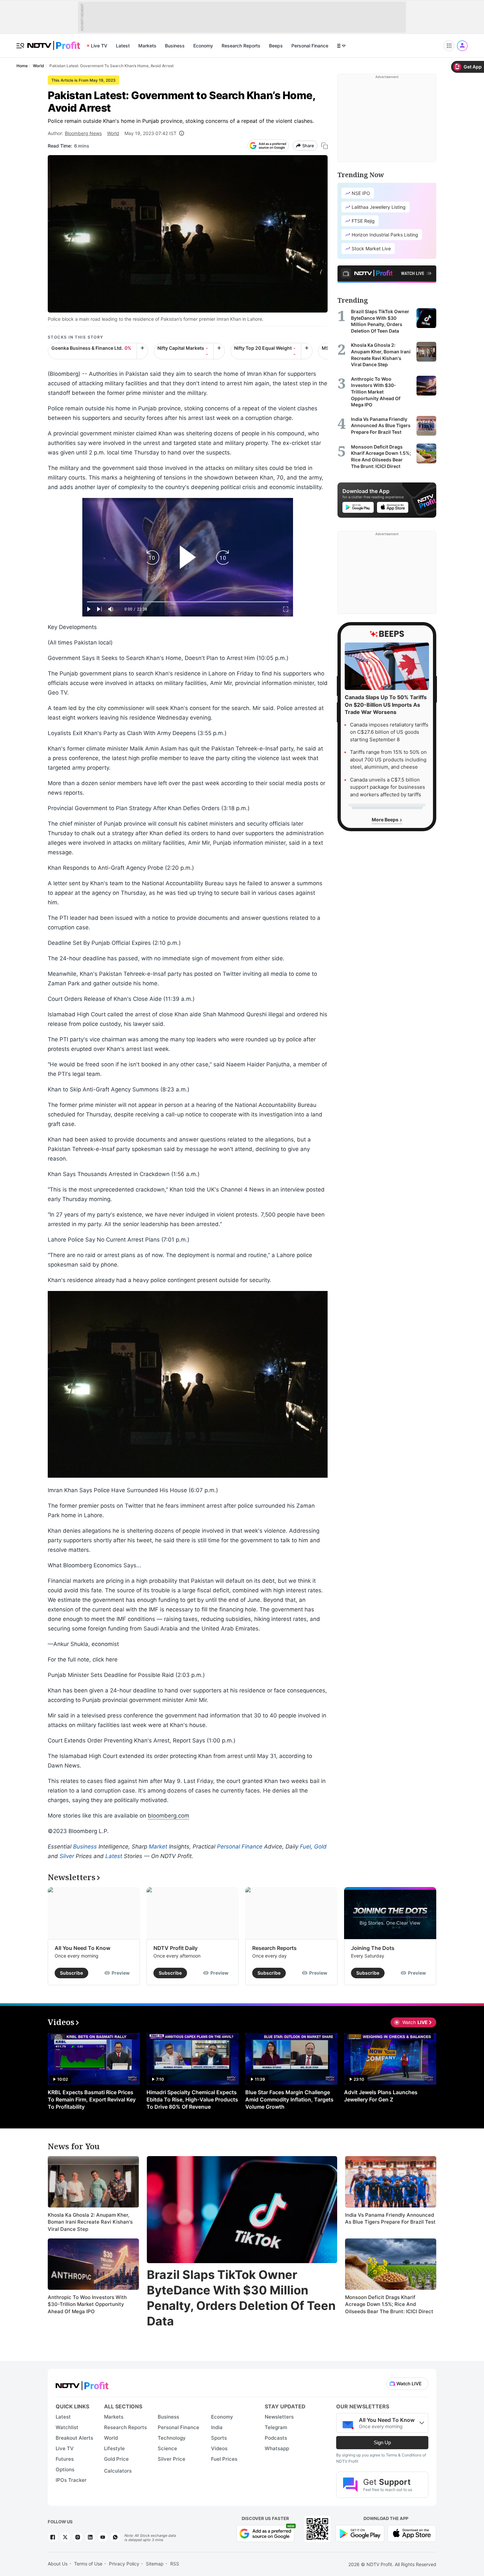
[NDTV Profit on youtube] (103, 2537)
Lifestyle (114, 2448)
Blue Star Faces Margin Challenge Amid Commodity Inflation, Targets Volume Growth (289, 2099)
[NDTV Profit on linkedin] (90, 2537)
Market (158, 1847)
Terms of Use (88, 2564)
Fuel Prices (224, 2459)
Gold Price (116, 2459)
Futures (65, 2459)
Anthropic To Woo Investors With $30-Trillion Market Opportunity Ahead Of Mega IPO (87, 2304)
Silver (67, 1856)
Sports (219, 2438)
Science (167, 2448)
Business (175, 46)
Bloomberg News (83, 133)
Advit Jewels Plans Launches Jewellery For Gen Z (381, 2096)
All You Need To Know (82, 1948)
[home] (54, 42)
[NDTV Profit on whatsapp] (115, 2537)
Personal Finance (310, 46)
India (217, 2427)
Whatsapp (277, 2448)
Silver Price (172, 2459)
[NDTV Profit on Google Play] (360, 2533)
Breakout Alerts (74, 2438)
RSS (175, 2564)
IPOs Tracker (71, 2480)
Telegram (276, 2427)
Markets (147, 46)
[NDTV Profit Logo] (82, 2384)
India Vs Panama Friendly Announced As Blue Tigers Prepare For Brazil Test (390, 2219)
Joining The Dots (373, 1948)
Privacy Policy (124, 2564)
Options (65, 2469)
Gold (320, 1847)
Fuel (305, 1847)
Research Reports (241, 46)
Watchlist (67, 2427)
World (113, 133)
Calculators (118, 2471)
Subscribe (71, 1973)
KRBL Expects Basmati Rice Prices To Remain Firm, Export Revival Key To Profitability (92, 2099)
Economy (203, 46)
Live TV (99, 46)
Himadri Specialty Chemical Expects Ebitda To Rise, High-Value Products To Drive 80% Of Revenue (192, 2099)
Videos (219, 2448)
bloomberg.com (169, 1816)
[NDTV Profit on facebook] (53, 2537)
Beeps (276, 46)
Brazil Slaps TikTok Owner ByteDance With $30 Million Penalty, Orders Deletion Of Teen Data (241, 2298)
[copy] (324, 146)
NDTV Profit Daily (175, 1948)
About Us (58, 2564)
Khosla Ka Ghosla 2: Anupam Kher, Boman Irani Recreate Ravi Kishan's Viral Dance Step (90, 2222)
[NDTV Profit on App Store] (412, 2533)
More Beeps (386, 820)
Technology (172, 2438)
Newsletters (279, 2417)
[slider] (188, 602)
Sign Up (382, 2442)
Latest (123, 46)
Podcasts (276, 2438)
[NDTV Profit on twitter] (65, 2537)
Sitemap (155, 2564)
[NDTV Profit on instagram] (78, 2537)
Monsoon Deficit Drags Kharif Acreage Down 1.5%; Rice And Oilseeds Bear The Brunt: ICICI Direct (389, 2304)
